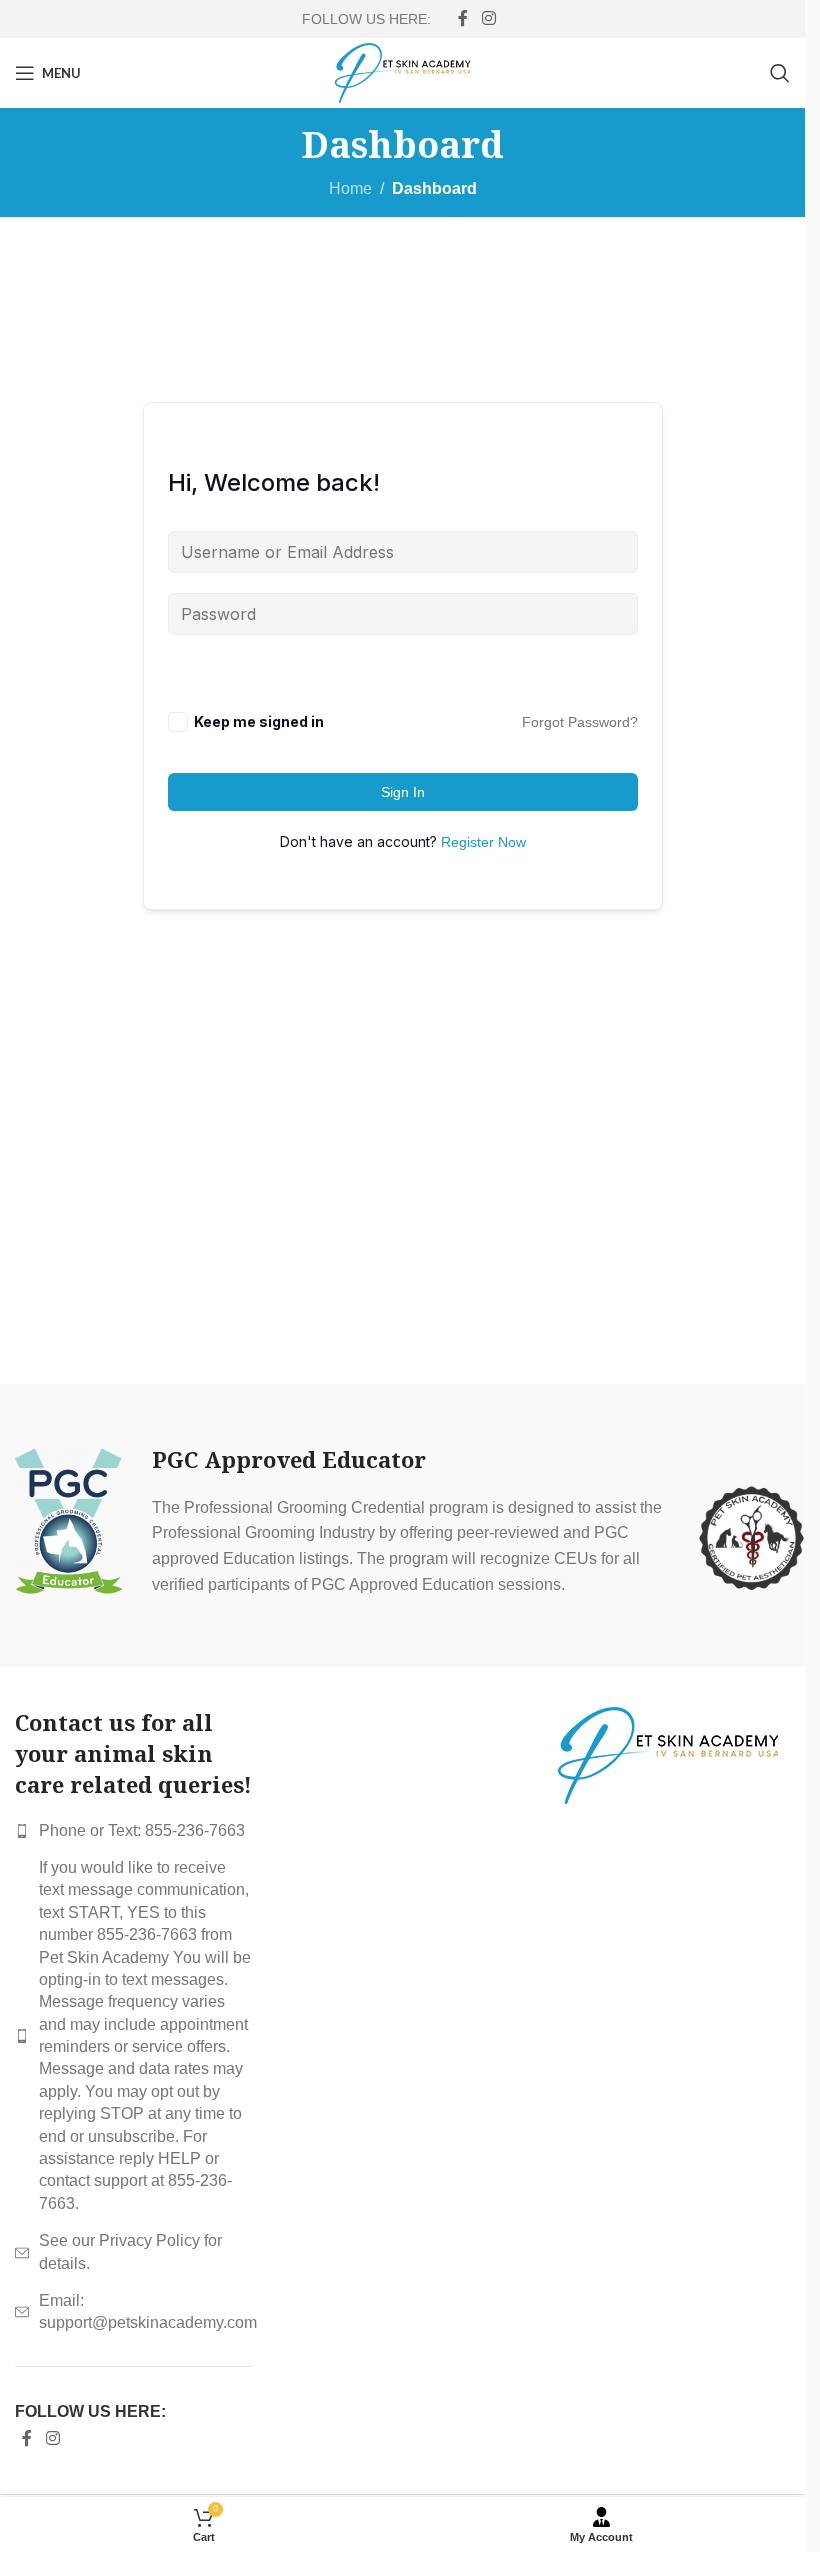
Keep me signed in (259, 721)
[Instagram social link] (488, 18)
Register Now (483, 842)
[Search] (780, 73)
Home (350, 188)
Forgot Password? (580, 722)
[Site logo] (403, 71)
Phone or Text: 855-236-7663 (142, 1830)
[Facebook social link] (463, 18)
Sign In (403, 792)
